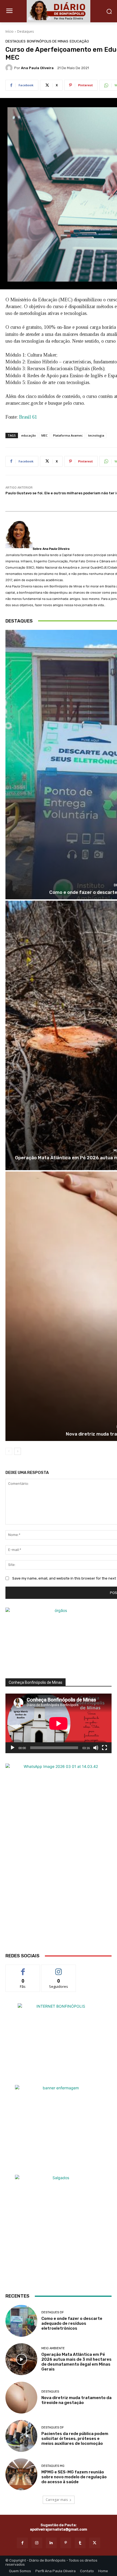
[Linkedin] (51, 2543)
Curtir (23, 1969)
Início (10, 31)
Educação (79, 41)
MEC (44, 435)
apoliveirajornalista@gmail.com (59, 2529)
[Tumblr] (80, 2543)
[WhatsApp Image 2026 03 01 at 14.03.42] (59, 1858)
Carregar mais (57, 2500)
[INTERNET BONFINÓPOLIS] (59, 2044)
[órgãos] (59, 1643)
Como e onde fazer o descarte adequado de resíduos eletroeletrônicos (72, 2323)
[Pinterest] (66, 2543)
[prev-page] (9, 1451)
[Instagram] (37, 2543)
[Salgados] (59, 2178)
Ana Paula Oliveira (37, 68)
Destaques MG (53, 2466)
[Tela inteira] (104, 1748)
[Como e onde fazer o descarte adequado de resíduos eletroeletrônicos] (21, 2321)
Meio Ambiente (53, 2348)
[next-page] (18, 1451)
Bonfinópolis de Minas (48, 41)
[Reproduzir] (13, 1748)
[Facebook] (22, 2543)
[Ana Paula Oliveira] (10, 68)
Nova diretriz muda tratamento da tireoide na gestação (76, 2400)
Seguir (59, 1969)
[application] (59, 1723)
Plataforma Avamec (68, 435)
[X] (95, 2543)
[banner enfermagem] (59, 2129)
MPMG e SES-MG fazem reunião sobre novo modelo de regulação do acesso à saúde (74, 2477)
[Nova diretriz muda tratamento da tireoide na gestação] (21, 2398)
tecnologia (96, 435)
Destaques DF (53, 2312)
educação (29, 435)
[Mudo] (96, 1748)
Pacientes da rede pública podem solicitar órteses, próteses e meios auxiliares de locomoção (75, 2439)
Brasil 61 (28, 417)
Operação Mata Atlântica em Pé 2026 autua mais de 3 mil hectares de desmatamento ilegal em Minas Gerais (76, 2362)
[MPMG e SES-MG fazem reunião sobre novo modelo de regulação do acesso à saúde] (21, 2474)
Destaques (25, 31)
